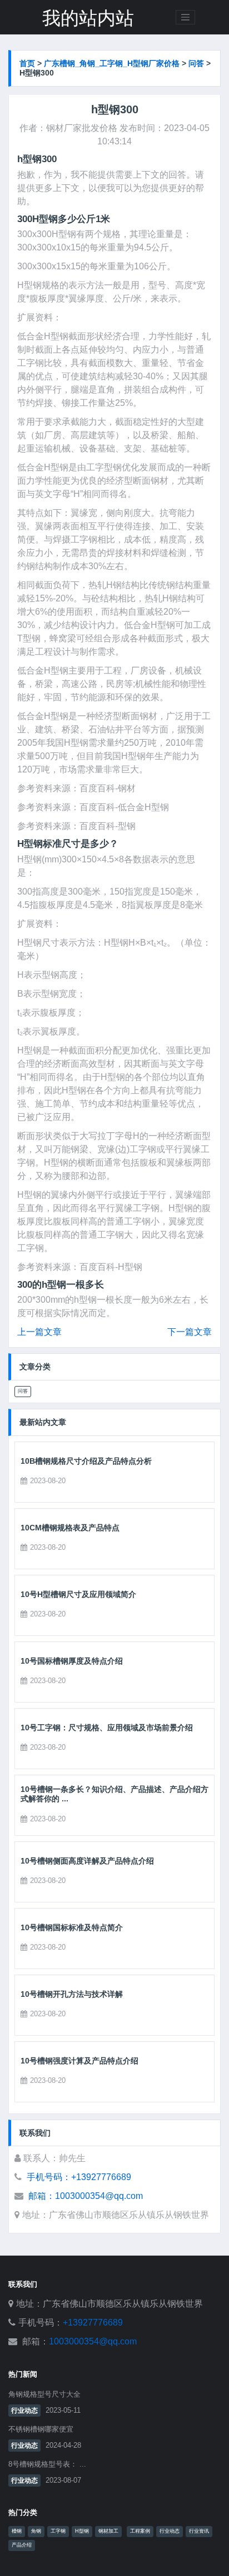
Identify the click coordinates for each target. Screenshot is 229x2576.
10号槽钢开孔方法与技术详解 (72, 1994)
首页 (27, 63)
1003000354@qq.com (93, 2341)
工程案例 (140, 2531)
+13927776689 (93, 2323)
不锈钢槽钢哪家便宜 (41, 2429)
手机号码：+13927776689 (79, 2177)
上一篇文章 (39, 1332)
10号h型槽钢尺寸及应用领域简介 (78, 1594)
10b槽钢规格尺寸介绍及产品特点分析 (86, 1461)
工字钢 (58, 2531)
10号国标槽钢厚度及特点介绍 (72, 1661)
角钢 (36, 2531)
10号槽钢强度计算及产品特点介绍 (79, 2061)
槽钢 (17, 2531)
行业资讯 (199, 2531)
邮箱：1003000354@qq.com (86, 2196)
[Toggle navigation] (186, 17)
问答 (196, 63)
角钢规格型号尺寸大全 (44, 2394)
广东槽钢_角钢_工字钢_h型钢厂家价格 (112, 63)
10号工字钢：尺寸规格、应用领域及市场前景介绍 (107, 1728)
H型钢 (82, 2531)
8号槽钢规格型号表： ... (47, 2464)
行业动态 (24, 2411)
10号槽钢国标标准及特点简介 (72, 1927)
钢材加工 (108, 2531)
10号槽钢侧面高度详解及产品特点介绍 (87, 1861)
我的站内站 (88, 18)
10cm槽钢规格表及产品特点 (70, 1528)
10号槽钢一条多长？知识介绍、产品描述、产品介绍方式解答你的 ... (114, 1794)
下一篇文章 (190, 1332)
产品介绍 (22, 2545)
